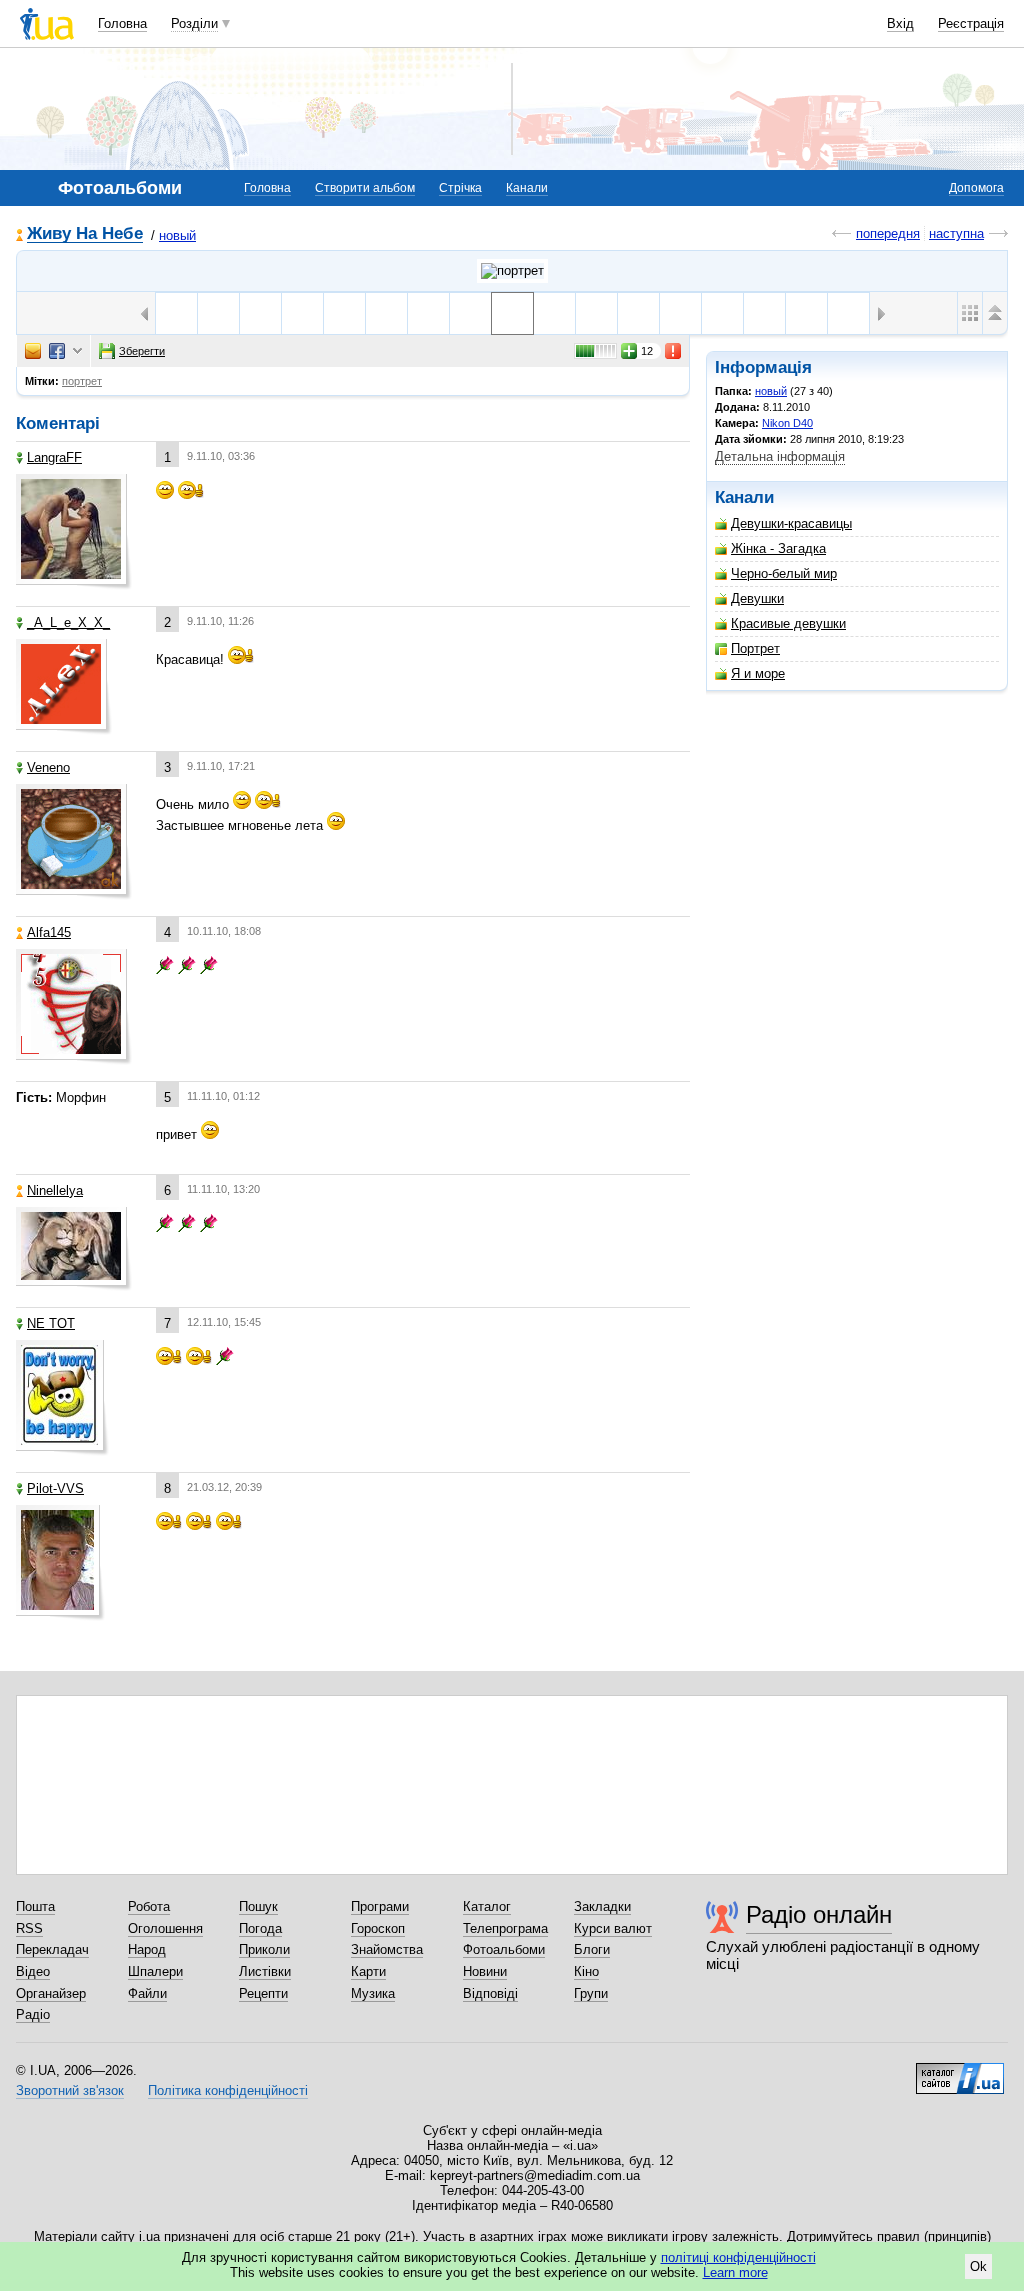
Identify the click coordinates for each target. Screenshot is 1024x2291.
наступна (956, 233)
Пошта (35, 1906)
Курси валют (613, 1928)
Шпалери (155, 1971)
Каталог (487, 1906)
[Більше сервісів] (77, 351)
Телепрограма (505, 1928)
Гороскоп (378, 1928)
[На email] (33, 351)
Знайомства (387, 1949)
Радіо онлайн (819, 1914)
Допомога (976, 188)
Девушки (757, 598)
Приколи (264, 1949)
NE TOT (51, 1323)
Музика (373, 1993)
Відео (33, 1971)
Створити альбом (365, 188)
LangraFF (54, 457)
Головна (122, 23)
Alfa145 (49, 932)
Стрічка (460, 188)
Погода (260, 1928)
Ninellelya (55, 1190)
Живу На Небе (85, 234)
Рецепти (263, 1993)
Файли (147, 1993)
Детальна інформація (780, 456)
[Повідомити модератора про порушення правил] (674, 351)
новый (177, 235)
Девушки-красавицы (791, 523)
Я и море (758, 673)
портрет (82, 381)
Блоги (592, 1949)
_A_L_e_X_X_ (68, 622)
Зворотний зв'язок (70, 2090)
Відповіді (490, 1993)
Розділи (194, 23)
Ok (978, 2266)
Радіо (33, 2014)
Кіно (586, 1971)
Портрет (755, 648)
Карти (368, 1971)
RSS (29, 1928)
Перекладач (52, 1949)
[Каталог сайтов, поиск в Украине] (960, 2071)
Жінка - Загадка (778, 548)
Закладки (602, 1906)
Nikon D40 (787, 423)
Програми (380, 1906)
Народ (147, 1949)
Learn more (735, 2272)
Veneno (48, 767)
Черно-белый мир (784, 573)
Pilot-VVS (55, 1488)
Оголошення (165, 1928)
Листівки (265, 1971)
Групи (591, 1993)
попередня (888, 233)
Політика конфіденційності (228, 2090)
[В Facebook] (57, 351)
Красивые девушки (788, 623)
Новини (485, 1971)
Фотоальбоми (504, 1949)
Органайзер (51, 1993)
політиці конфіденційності (738, 2257)
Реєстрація (971, 23)
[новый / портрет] (512, 271)
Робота (149, 1906)
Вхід (900, 23)
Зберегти (142, 351)
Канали (527, 188)
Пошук (258, 1906)
